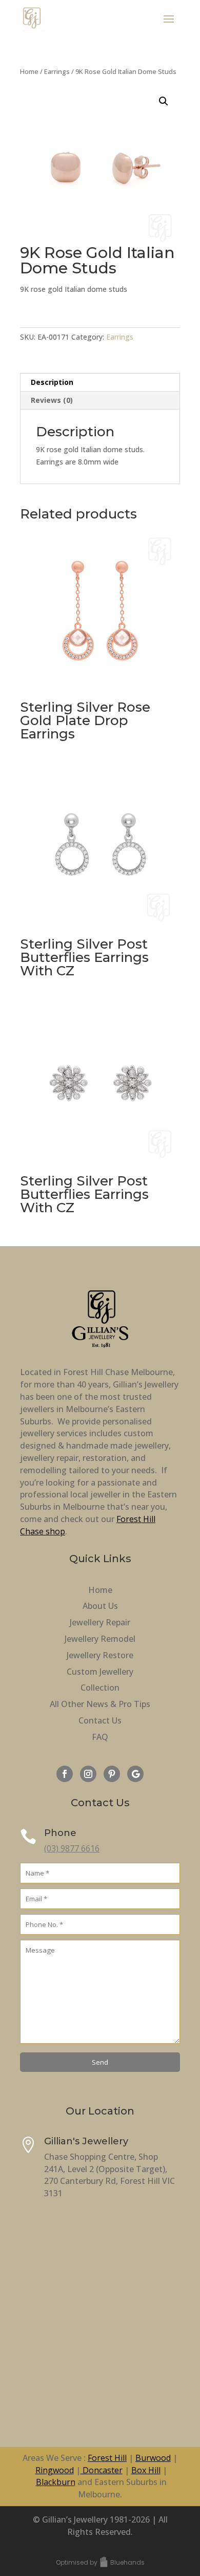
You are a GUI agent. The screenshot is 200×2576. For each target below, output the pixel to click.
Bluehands (127, 2562)
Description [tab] (52, 382)
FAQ (100, 1737)
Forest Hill (107, 2458)
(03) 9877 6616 (72, 1848)
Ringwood (55, 2470)
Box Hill (146, 2470)
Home (29, 71)
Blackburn (56, 2482)
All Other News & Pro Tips (100, 1704)
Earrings (57, 71)
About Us (100, 1606)
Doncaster (102, 2470)
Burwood (153, 2458)
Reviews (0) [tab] (52, 400)
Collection (100, 1688)
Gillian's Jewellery (86, 2141)
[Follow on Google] (135, 1774)
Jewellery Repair (100, 1622)
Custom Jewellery (100, 1672)
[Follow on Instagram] (88, 1774)
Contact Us (100, 1720)
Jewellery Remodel (100, 1639)
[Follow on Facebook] (65, 1774)
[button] (164, 101)
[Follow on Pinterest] (112, 1774)
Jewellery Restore (100, 1655)
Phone (60, 1833)
